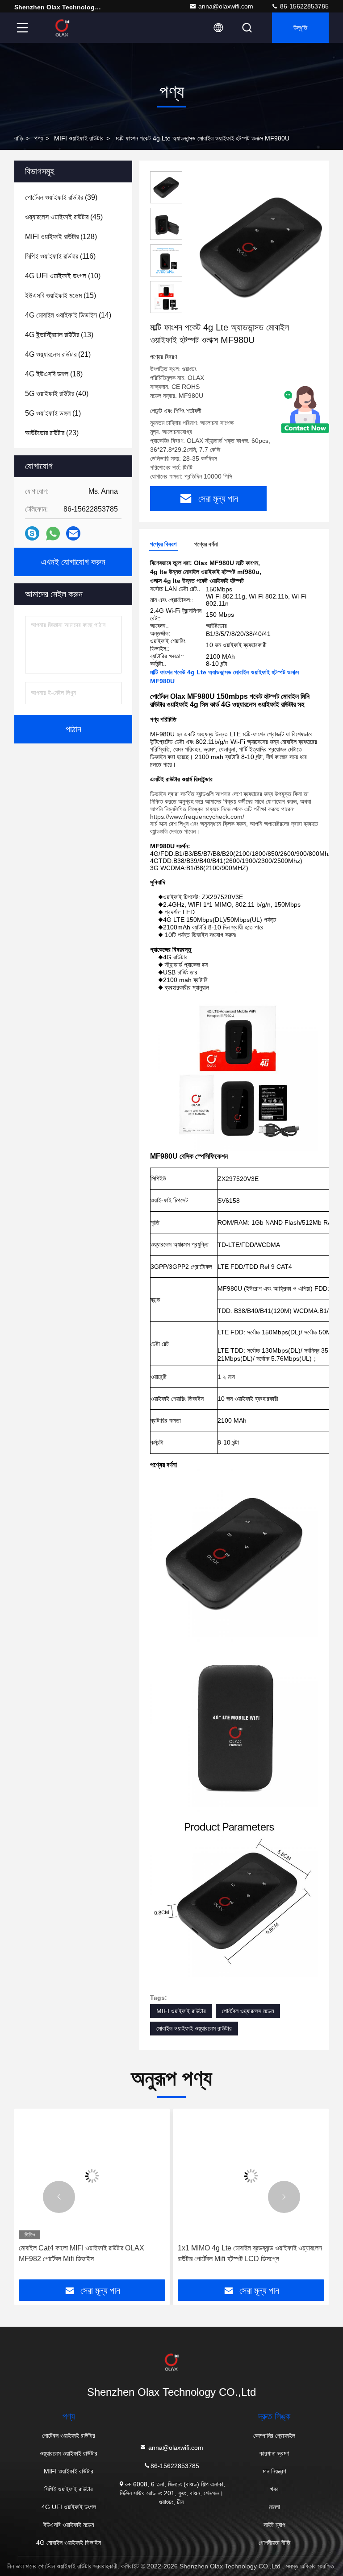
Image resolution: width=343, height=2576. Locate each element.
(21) (58, 354)
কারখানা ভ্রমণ (274, 2453)
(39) (61, 197)
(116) (60, 256)
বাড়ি (19, 138)
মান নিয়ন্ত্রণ (274, 2471)
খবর (274, 2489)
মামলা (274, 2507)
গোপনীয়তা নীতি (274, 2543)
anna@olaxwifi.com (226, 6)
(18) (54, 374)
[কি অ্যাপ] (53, 534)
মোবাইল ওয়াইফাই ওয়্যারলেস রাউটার (194, 2028)
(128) (61, 237)
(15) (61, 295)
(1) (53, 413)
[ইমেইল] (73, 533)
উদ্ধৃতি (300, 28)
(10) (63, 276)
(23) (52, 433)
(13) (59, 335)
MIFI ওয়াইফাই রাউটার (79, 138)
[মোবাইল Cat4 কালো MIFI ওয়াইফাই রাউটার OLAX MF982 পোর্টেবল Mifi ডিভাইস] (92, 2176)
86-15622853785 (303, 6)
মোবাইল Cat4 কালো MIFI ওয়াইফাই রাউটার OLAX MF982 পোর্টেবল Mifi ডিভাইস (82, 2253)
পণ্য (39, 138)
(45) (64, 217)
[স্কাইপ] (32, 533)
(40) (57, 394)
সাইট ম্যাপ (274, 2525)
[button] (59, 2197)
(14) (68, 315)
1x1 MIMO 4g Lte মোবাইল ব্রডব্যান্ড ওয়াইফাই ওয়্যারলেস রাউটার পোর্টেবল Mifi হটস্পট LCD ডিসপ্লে (250, 2253)
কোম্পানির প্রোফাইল (274, 2436)
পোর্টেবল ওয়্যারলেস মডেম (248, 2011)
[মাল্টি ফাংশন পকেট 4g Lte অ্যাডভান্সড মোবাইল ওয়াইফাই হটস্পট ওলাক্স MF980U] (261, 246)
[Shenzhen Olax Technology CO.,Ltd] (62, 28)
